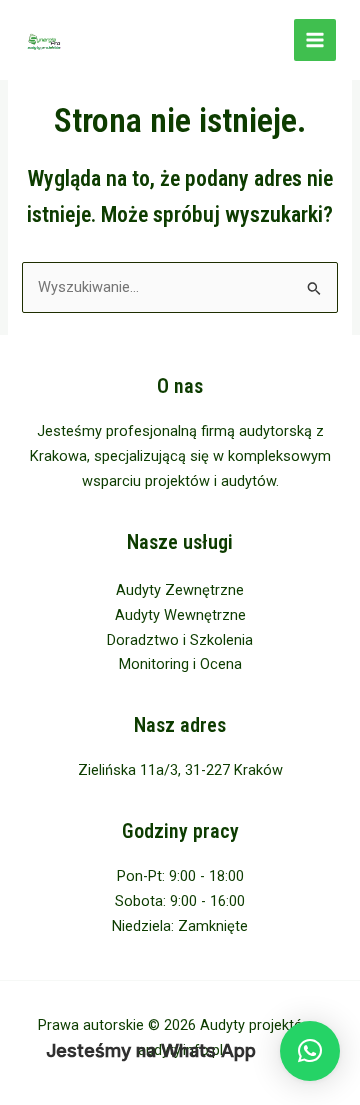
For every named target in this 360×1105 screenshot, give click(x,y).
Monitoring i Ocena (180, 664)
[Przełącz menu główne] (315, 40)
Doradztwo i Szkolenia (180, 640)
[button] (310, 1051)
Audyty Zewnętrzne (180, 590)
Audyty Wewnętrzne (180, 615)
